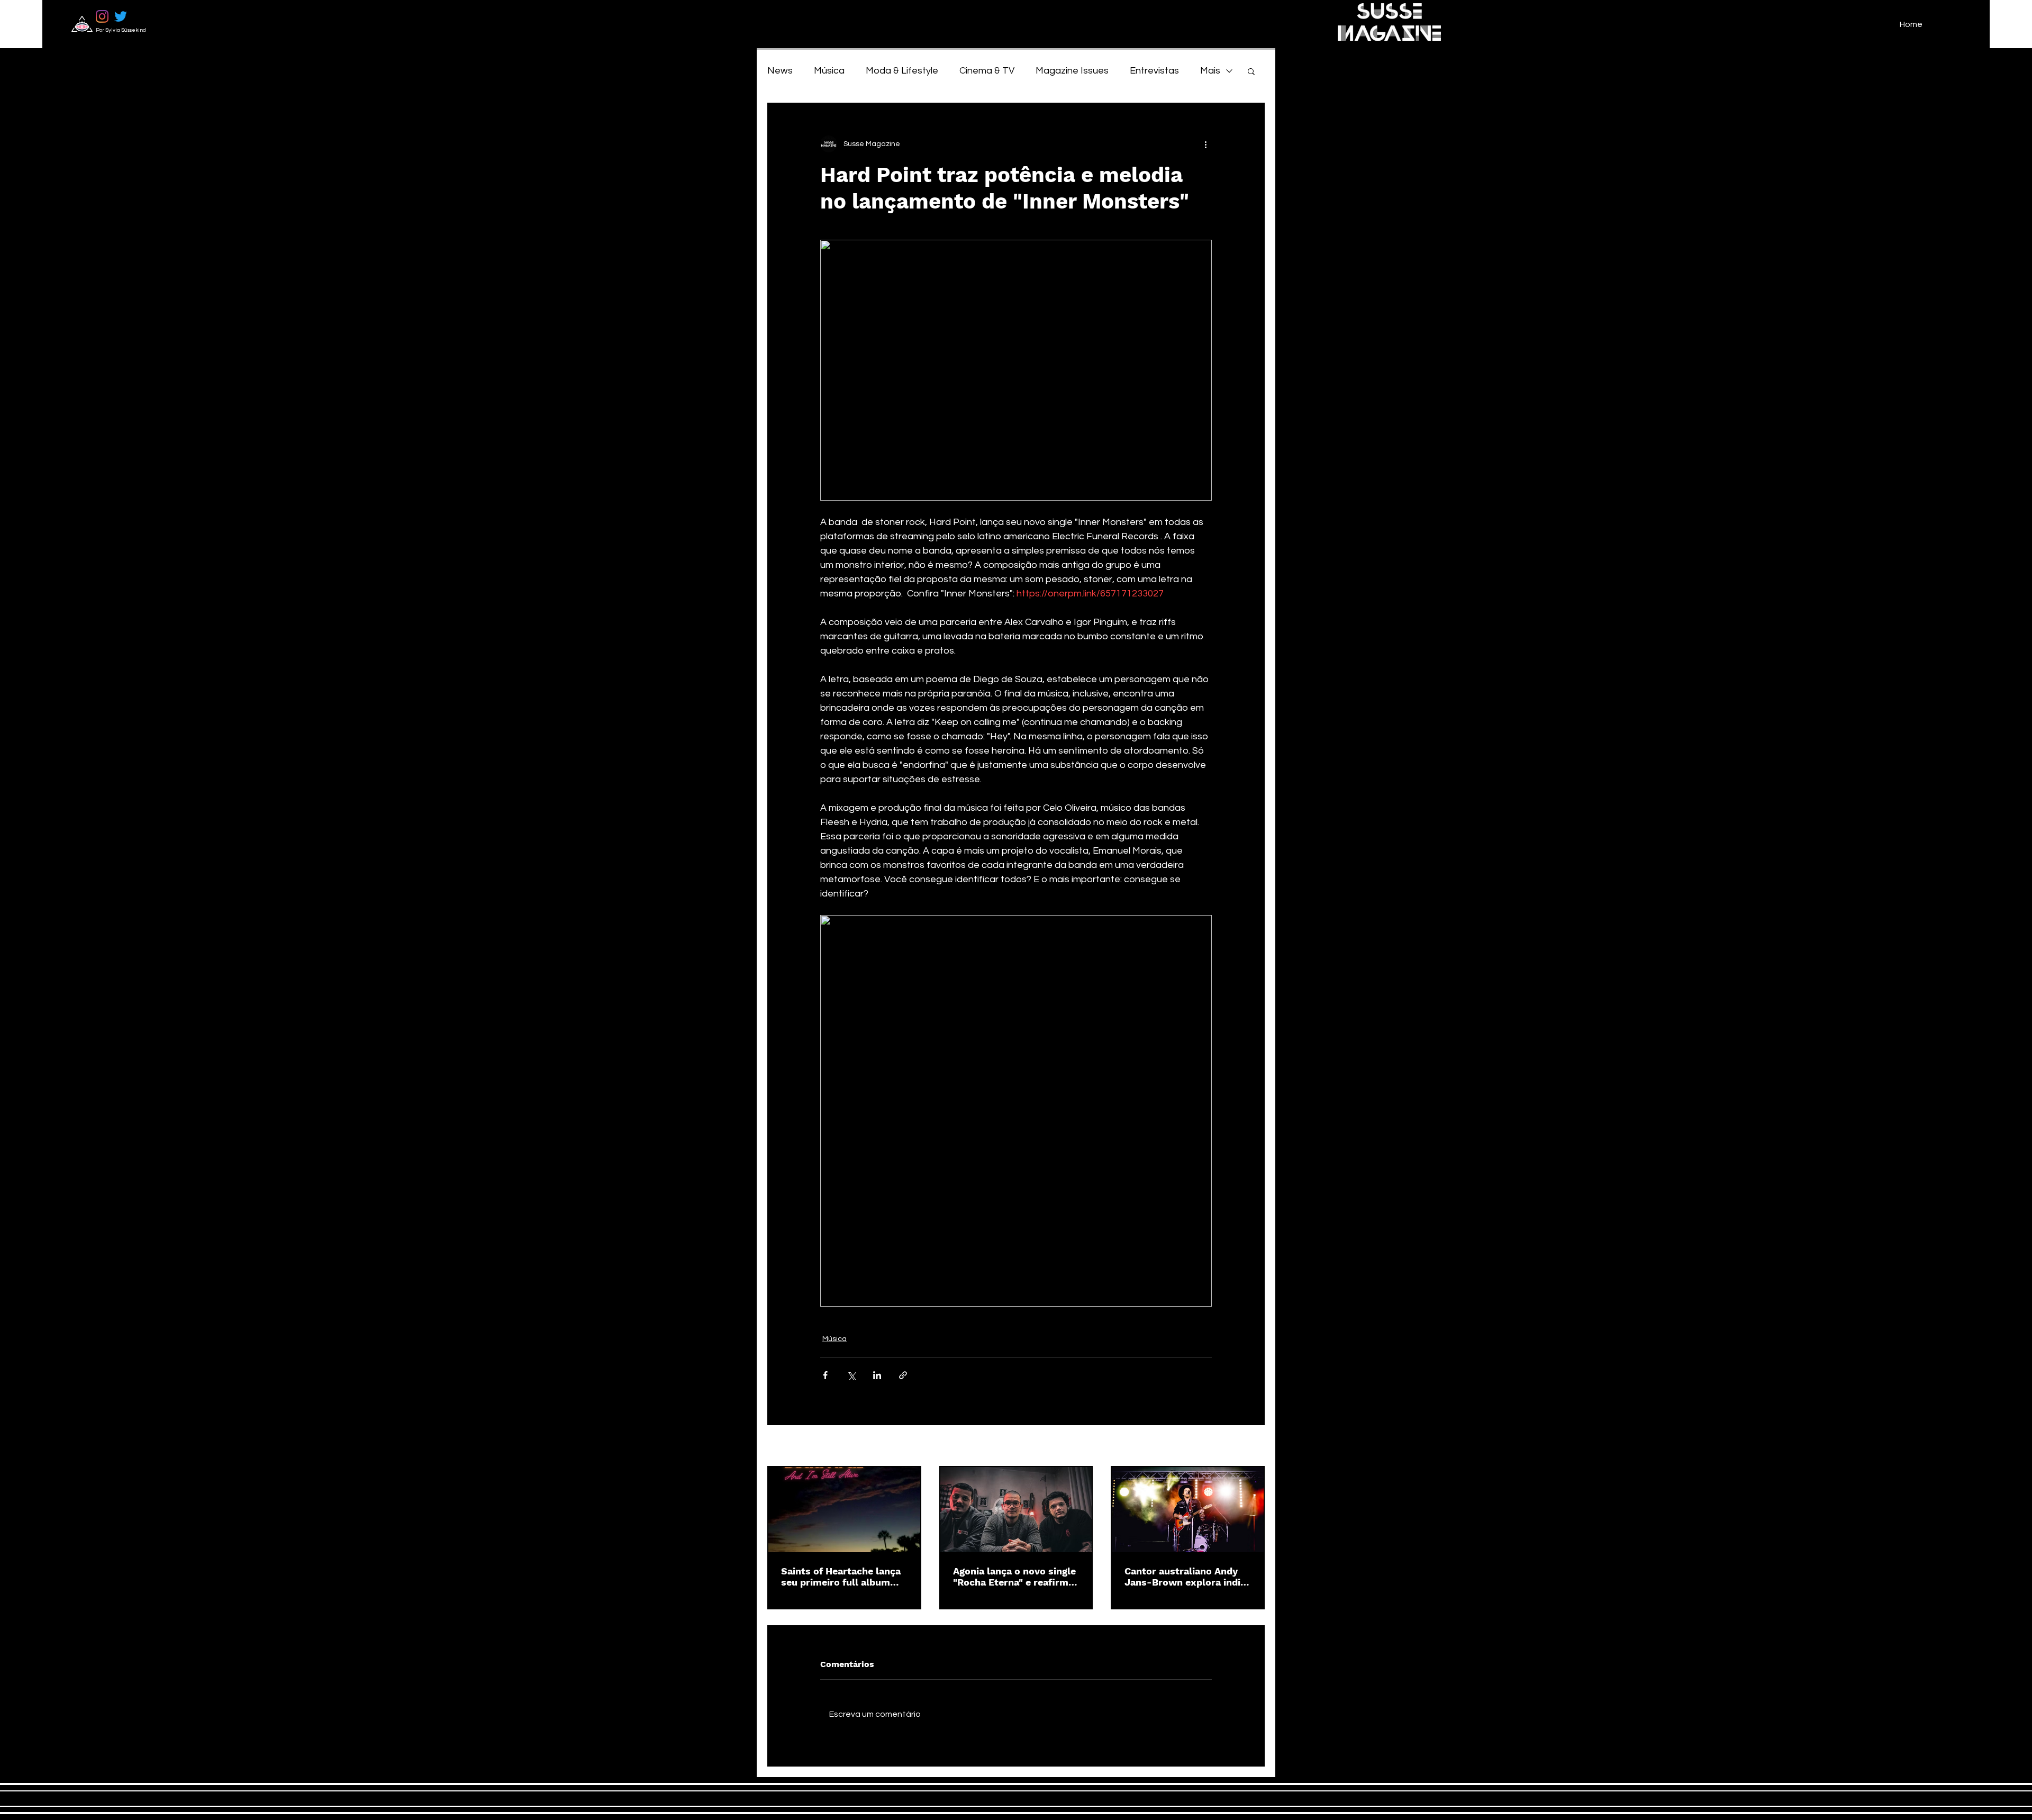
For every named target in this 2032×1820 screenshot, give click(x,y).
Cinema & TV (987, 71)
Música (829, 71)
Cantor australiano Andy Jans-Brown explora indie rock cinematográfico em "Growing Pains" (1185, 1577)
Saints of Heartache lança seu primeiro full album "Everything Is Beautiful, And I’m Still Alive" (841, 1577)
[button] (1251, 71)
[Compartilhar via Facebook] (825, 1375)
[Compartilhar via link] (903, 1375)
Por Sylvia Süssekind (121, 30)
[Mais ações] (1205, 144)
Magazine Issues (1072, 71)
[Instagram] (102, 16)
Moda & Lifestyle (902, 71)
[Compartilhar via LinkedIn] (877, 1375)
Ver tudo (1250, 1446)
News (780, 71)
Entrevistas (1154, 71)
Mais (1210, 71)
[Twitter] (121, 16)
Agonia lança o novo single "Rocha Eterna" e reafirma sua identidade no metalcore (1014, 1577)
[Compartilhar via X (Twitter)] (851, 1375)
